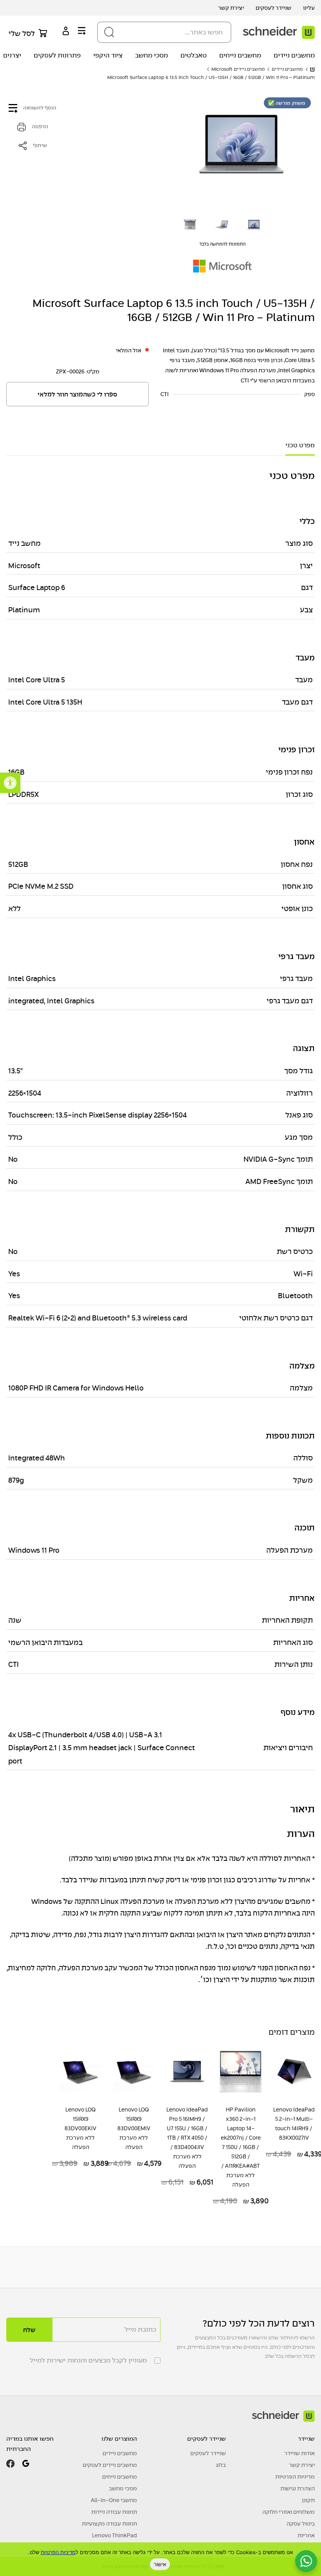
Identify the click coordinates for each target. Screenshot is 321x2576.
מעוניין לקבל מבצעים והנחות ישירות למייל (88, 2360)
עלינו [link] (309, 8)
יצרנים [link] (12, 55)
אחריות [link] (306, 2535)
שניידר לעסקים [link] (273, 8)
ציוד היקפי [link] (108, 55)
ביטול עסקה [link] (301, 2524)
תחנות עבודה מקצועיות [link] (109, 2524)
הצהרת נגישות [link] (298, 2488)
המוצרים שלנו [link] (119, 2439)
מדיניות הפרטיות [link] (295, 2477)
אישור (160, 2564)
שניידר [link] (306, 2439)
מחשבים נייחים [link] (240, 55)
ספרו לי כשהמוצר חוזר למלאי (78, 395)
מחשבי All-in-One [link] (114, 2500)
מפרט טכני (300, 445)
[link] (10, 783)
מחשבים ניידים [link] (294, 55)
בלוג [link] (221, 2465)
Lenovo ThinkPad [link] (115, 2535)
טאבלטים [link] (194, 55)
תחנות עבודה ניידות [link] (114, 2512)
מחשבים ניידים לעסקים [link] (110, 2465)
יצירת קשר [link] (231, 8)
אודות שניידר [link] (299, 2453)
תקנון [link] (308, 2500)
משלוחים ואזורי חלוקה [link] (289, 2512)
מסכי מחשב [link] (151, 55)
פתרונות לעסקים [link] (57, 55)
